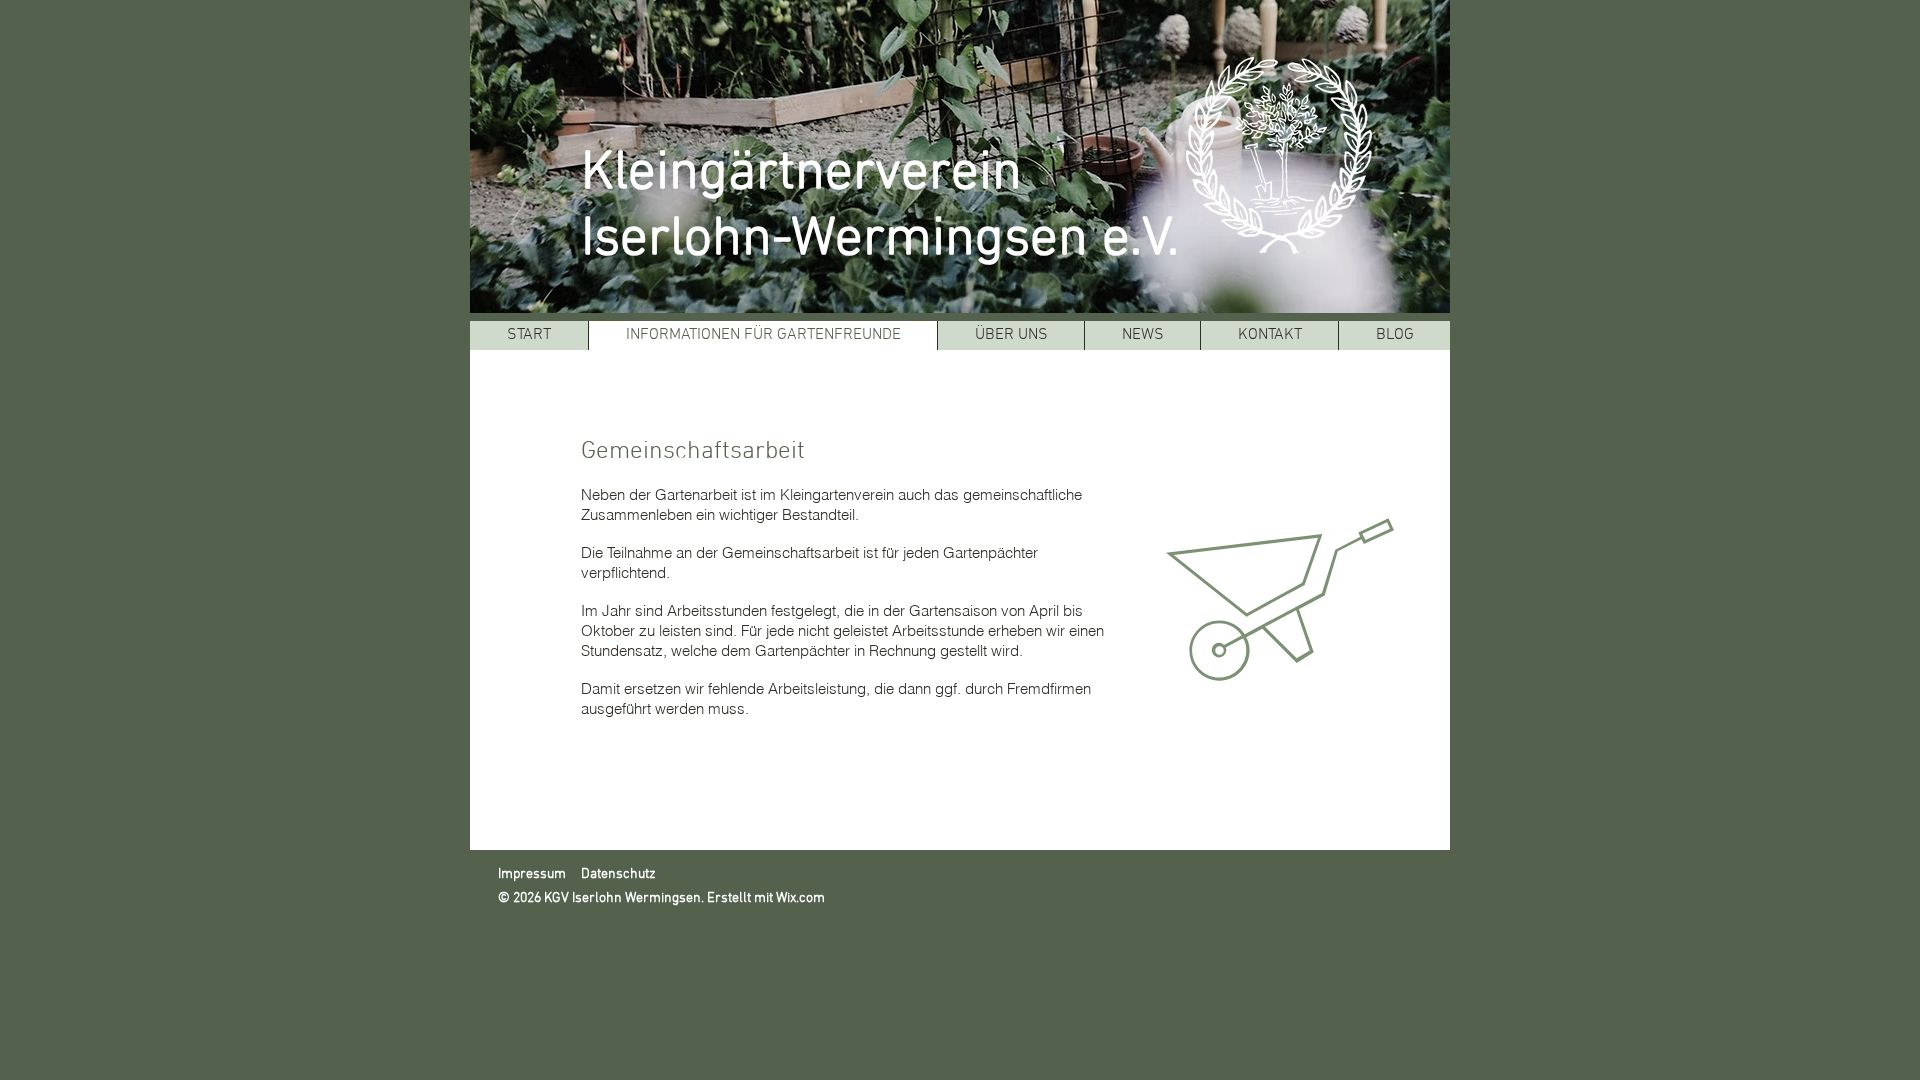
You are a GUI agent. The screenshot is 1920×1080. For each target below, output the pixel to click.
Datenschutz (618, 874)
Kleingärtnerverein (801, 174)
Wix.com (800, 898)
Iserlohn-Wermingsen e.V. (880, 240)
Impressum (533, 874)
